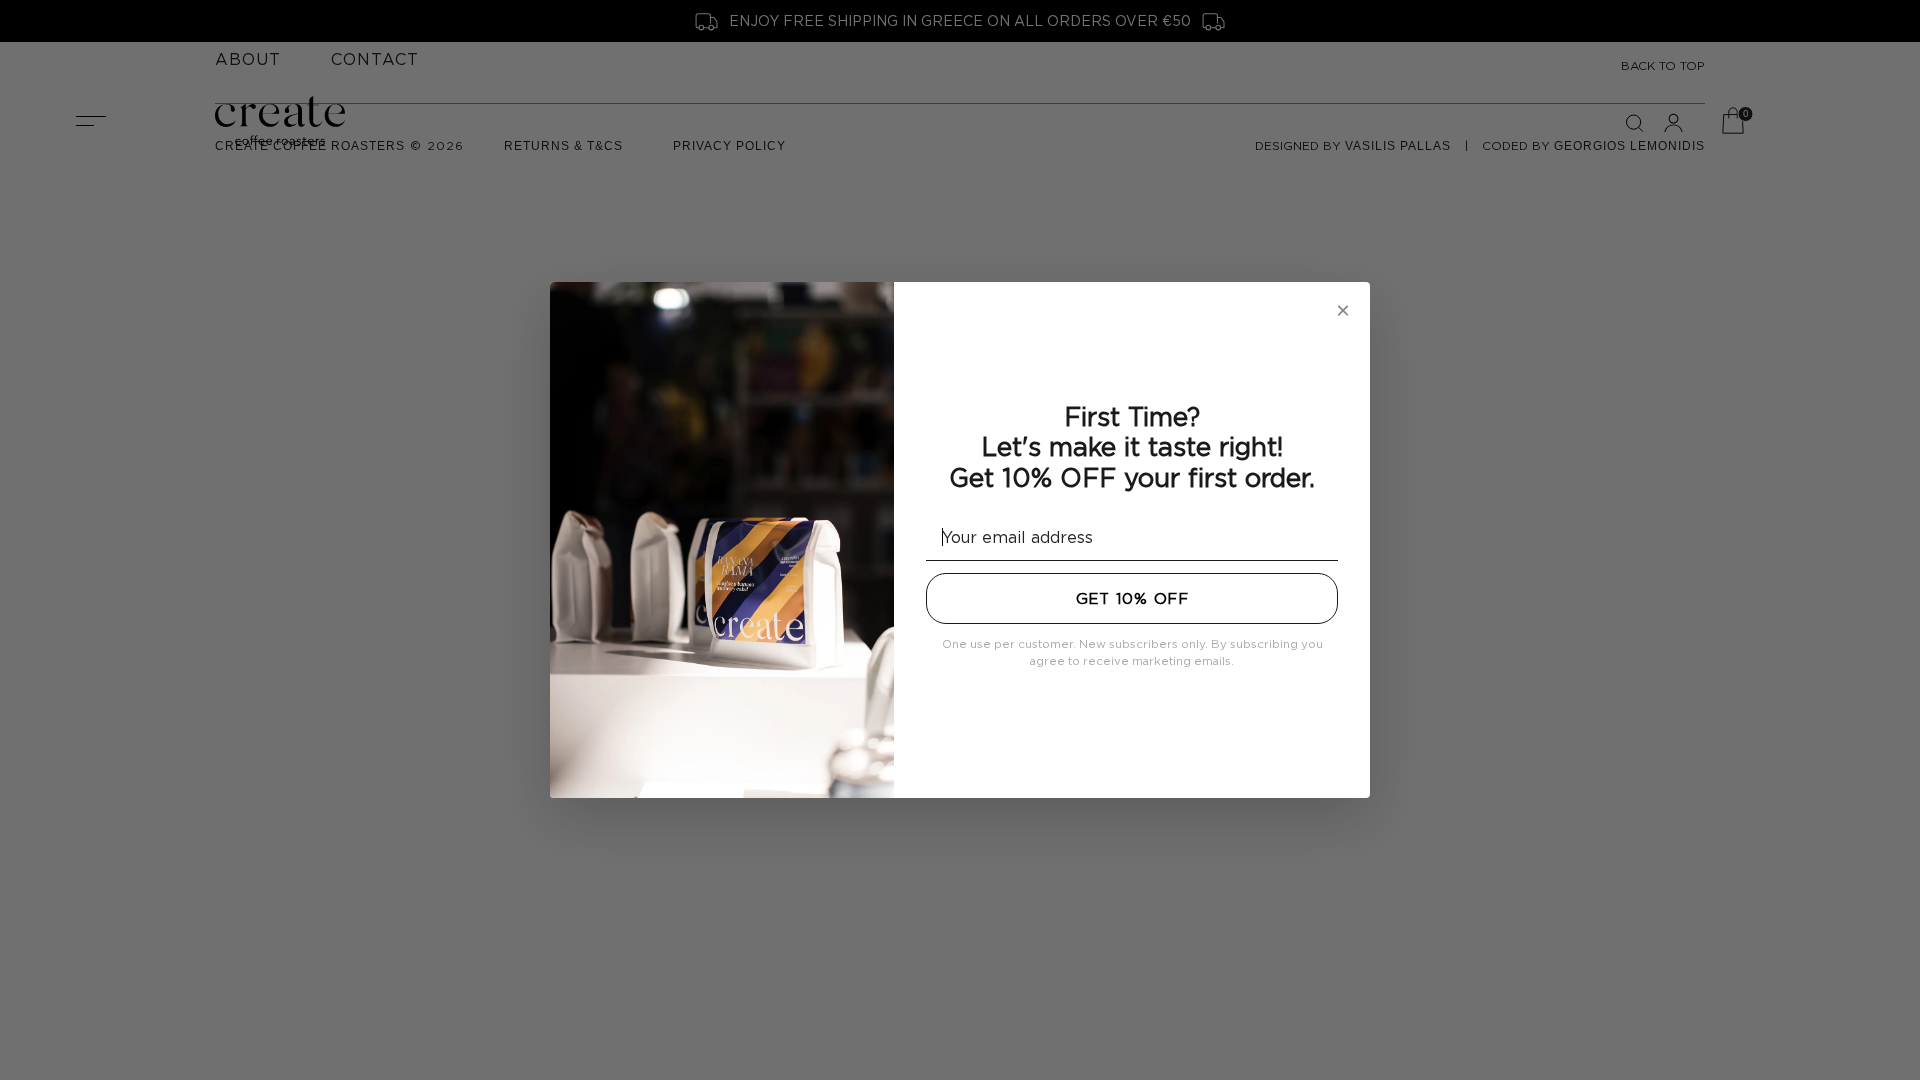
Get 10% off (1132, 598)
